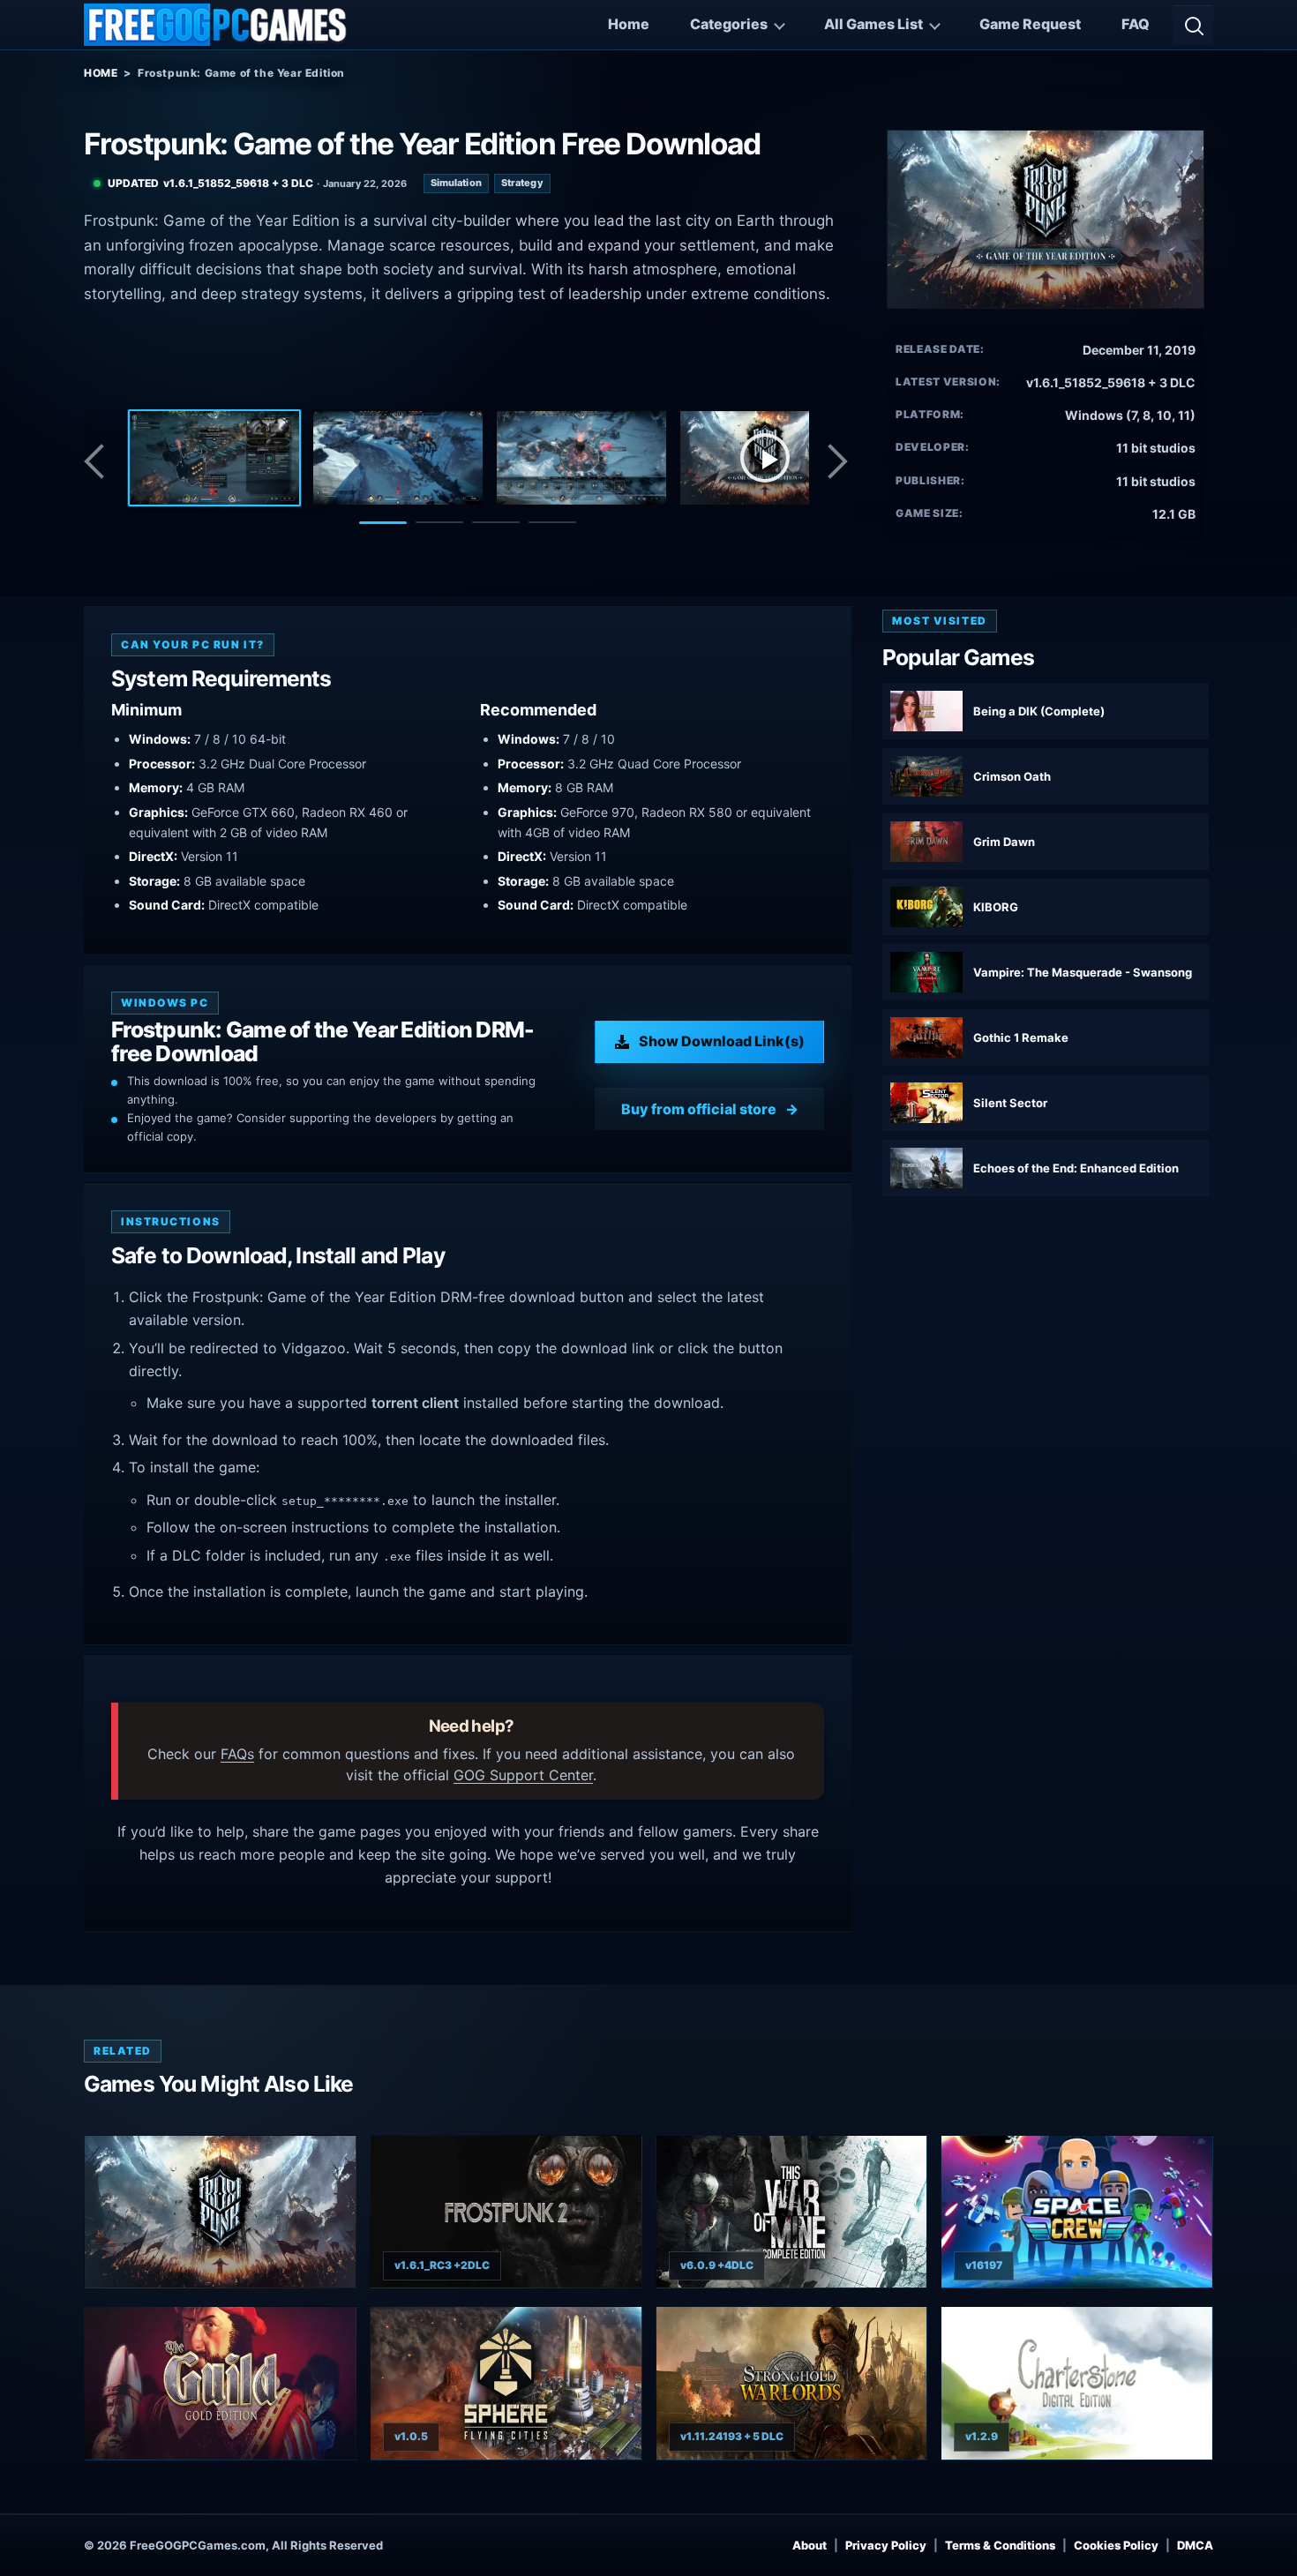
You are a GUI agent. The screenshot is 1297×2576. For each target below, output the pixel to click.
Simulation (456, 183)
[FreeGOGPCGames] (216, 25)
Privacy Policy (886, 2545)
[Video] (765, 458)
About (810, 2545)
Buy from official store (699, 1109)
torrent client (415, 1403)
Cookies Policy (1116, 2545)
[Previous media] (99, 461)
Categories (729, 24)
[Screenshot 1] (214, 458)
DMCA (1195, 2545)
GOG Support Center (523, 1775)
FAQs (237, 1754)
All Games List (873, 24)
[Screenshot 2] (398, 458)
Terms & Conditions (1000, 2545)
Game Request (1030, 24)
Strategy (522, 183)
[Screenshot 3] (581, 458)
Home (629, 24)
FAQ (1136, 24)
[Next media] (836, 461)
